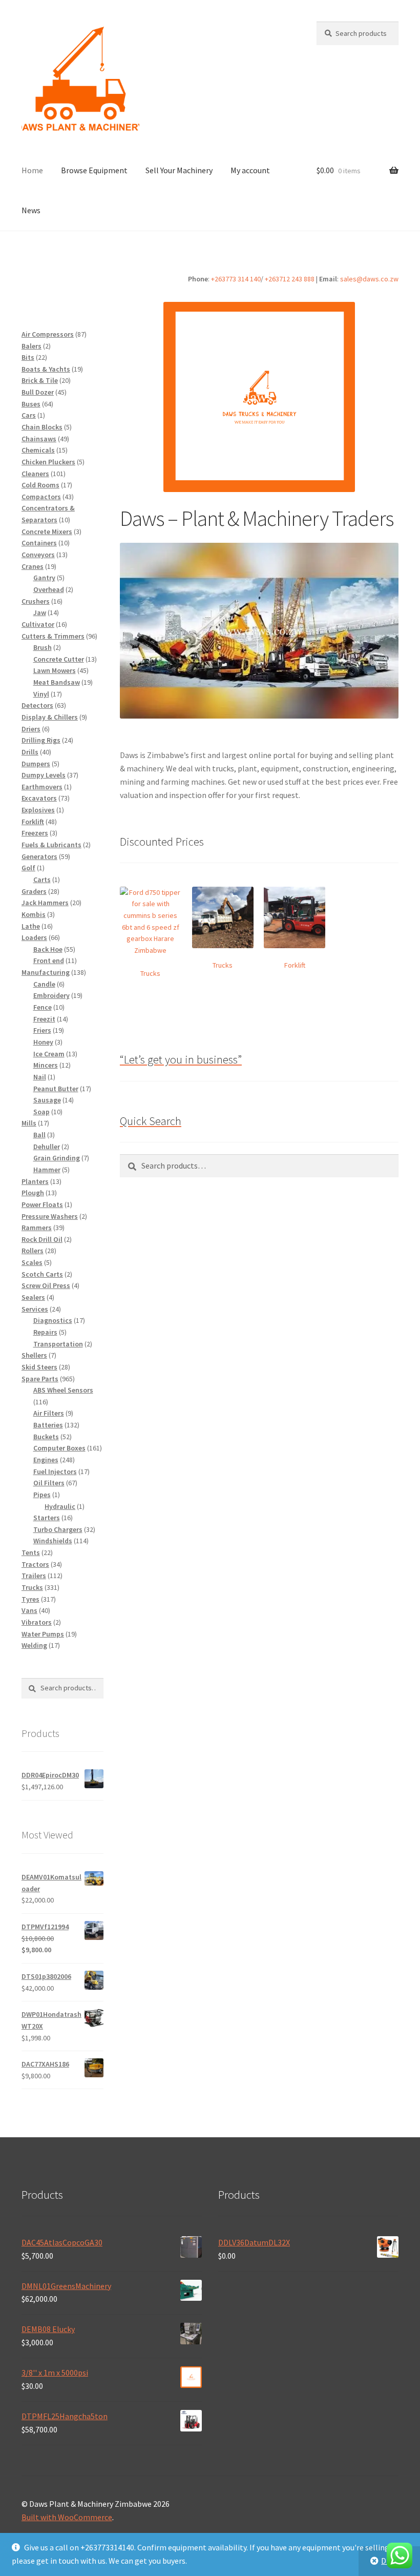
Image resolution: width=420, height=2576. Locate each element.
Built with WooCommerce (67, 2517)
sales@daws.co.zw (369, 279)
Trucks (150, 973)
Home (32, 170)
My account (250, 170)
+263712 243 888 (290, 279)
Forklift (295, 965)
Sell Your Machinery (179, 170)
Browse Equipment (94, 170)
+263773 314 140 (236, 279)
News (31, 210)
